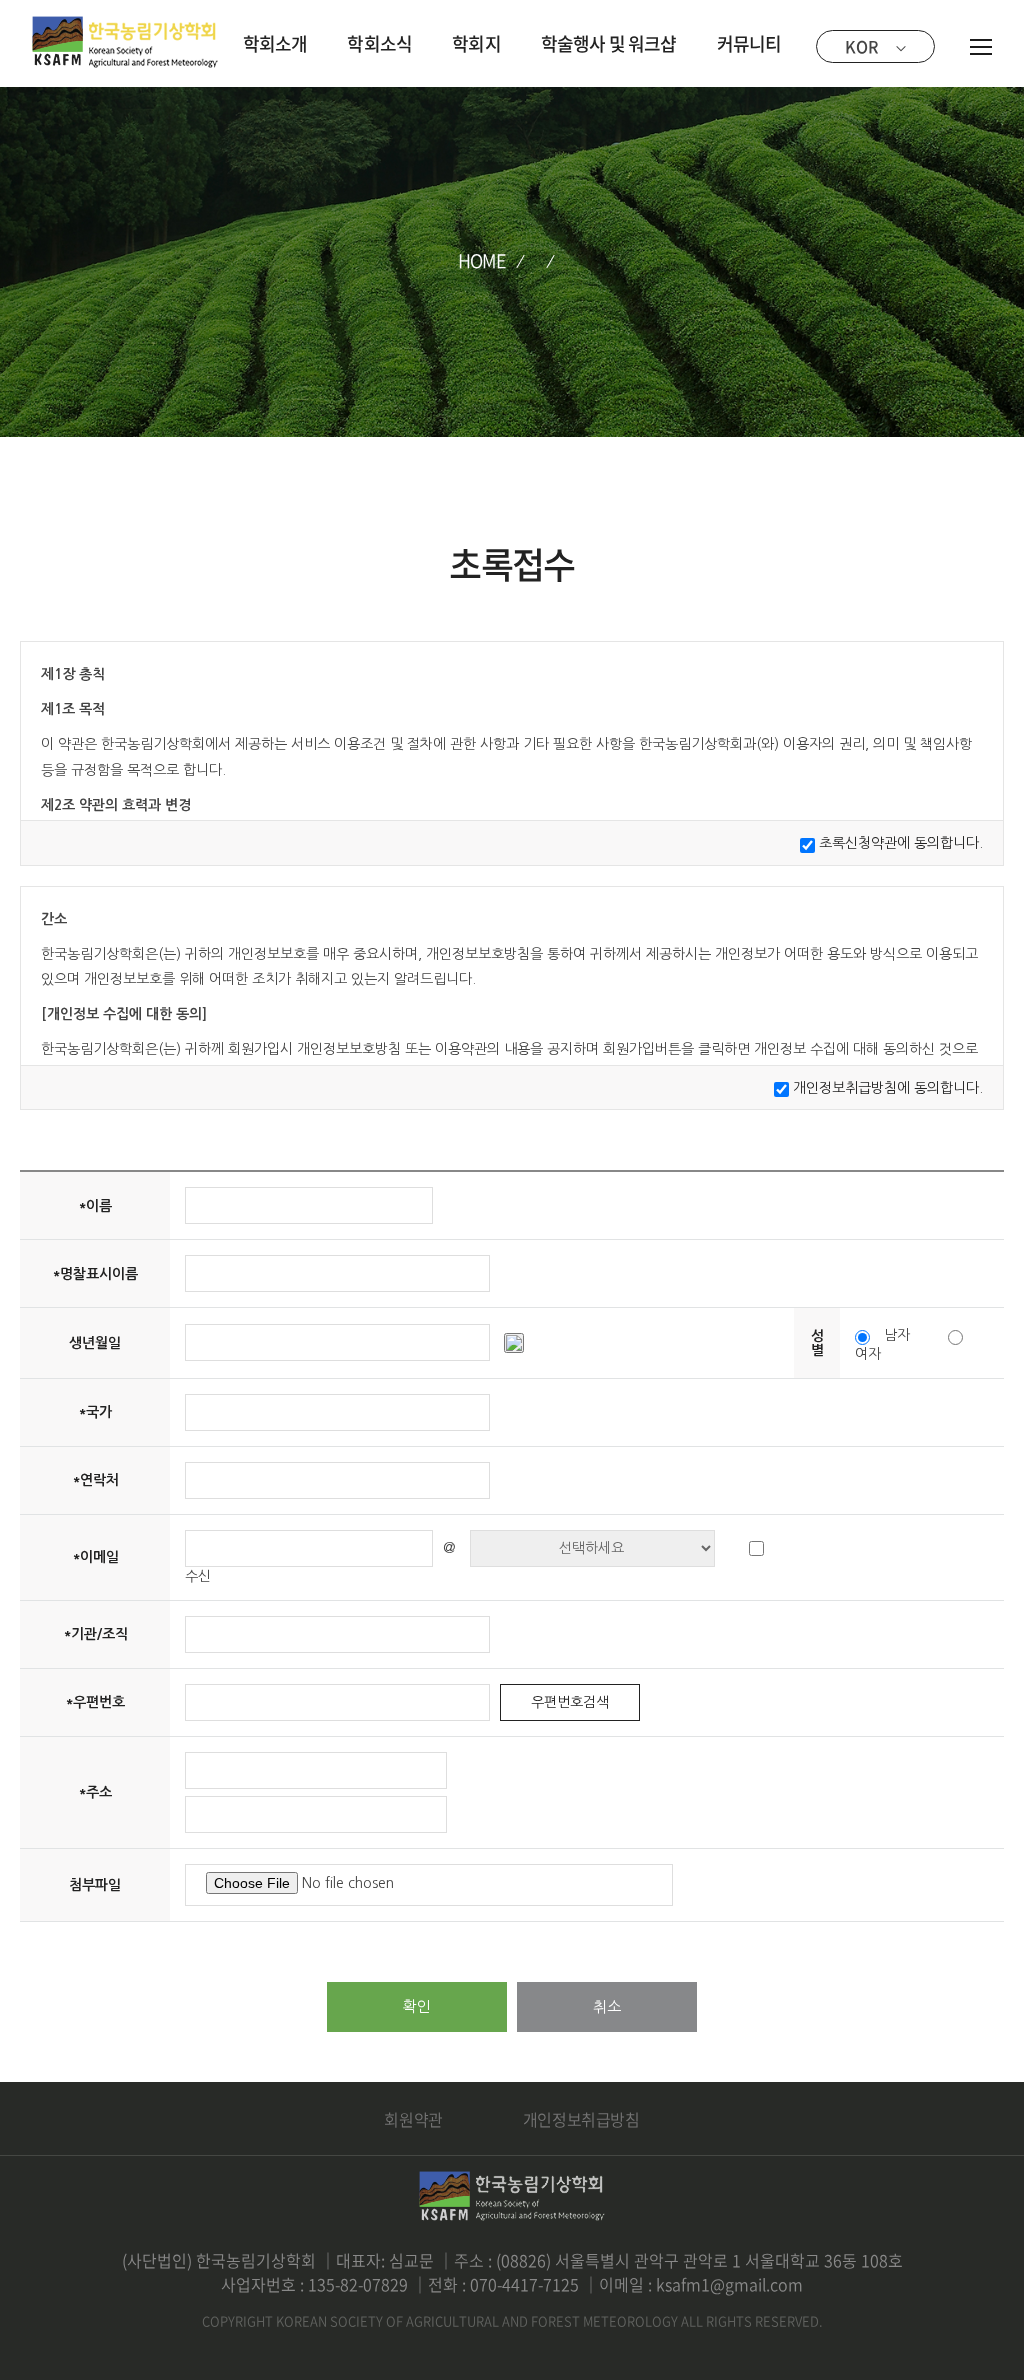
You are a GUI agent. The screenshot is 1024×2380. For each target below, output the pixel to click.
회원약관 (413, 2119)
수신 (198, 1576)
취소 (607, 2006)
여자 (868, 1354)
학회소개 (275, 43)
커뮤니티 (749, 43)
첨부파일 (95, 1885)
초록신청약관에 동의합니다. (901, 843)
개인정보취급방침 (581, 2119)
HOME (482, 260)
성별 (817, 1343)
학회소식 (379, 43)
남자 (897, 1335)
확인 (417, 2006)
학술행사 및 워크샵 (609, 43)
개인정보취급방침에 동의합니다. (888, 1088)
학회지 (476, 43)
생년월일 (95, 1343)
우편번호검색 (570, 1702)
